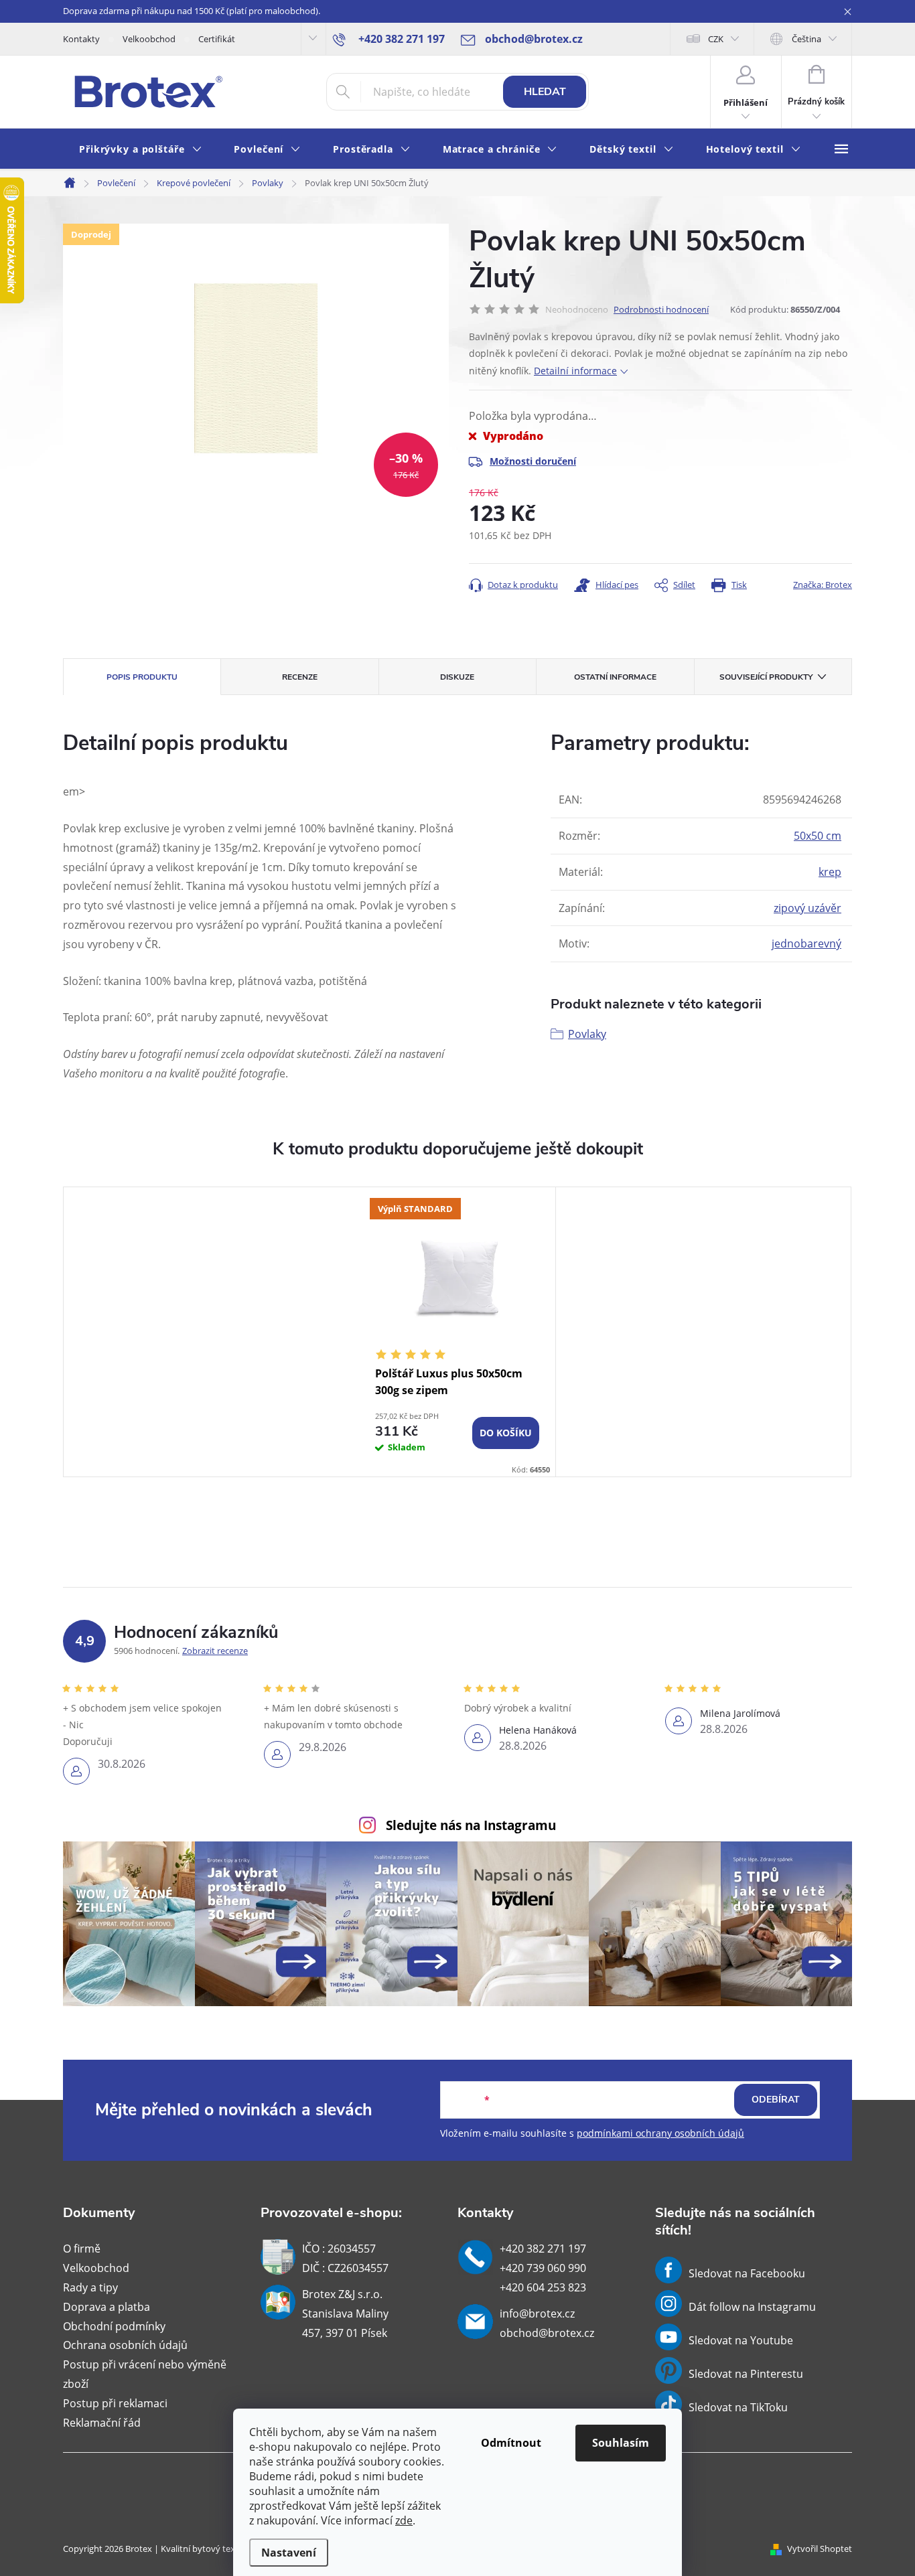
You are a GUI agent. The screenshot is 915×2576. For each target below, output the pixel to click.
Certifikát (217, 39)
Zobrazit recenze (215, 1651)
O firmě (82, 2249)
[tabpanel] (457, 1332)
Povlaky (587, 1034)
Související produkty (766, 677)
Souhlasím (621, 2443)
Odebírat (776, 2100)
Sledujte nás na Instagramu (471, 1825)
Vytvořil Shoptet (820, 2549)
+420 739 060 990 (543, 2268)
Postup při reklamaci (115, 2403)
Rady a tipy (90, 2287)
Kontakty (81, 39)
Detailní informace (575, 371)
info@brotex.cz (537, 2314)
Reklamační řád (102, 2423)
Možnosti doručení (533, 461)
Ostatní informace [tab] (615, 677)
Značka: (823, 585)
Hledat (545, 92)
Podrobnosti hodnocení (661, 309)
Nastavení (289, 2553)
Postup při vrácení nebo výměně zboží (145, 2374)
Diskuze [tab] (457, 677)
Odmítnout (511, 2443)
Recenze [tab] (300, 677)
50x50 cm (818, 836)
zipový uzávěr (807, 908)
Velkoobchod (149, 39)
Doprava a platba (107, 2307)
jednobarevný (806, 943)
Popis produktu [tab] (142, 677)
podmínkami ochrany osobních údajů (660, 2133)
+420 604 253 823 (543, 2287)
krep (830, 872)
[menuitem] (140, 150)
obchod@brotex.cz (547, 2333)
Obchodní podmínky (114, 2326)
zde (404, 2520)
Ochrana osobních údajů (125, 2345)
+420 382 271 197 (543, 2249)
